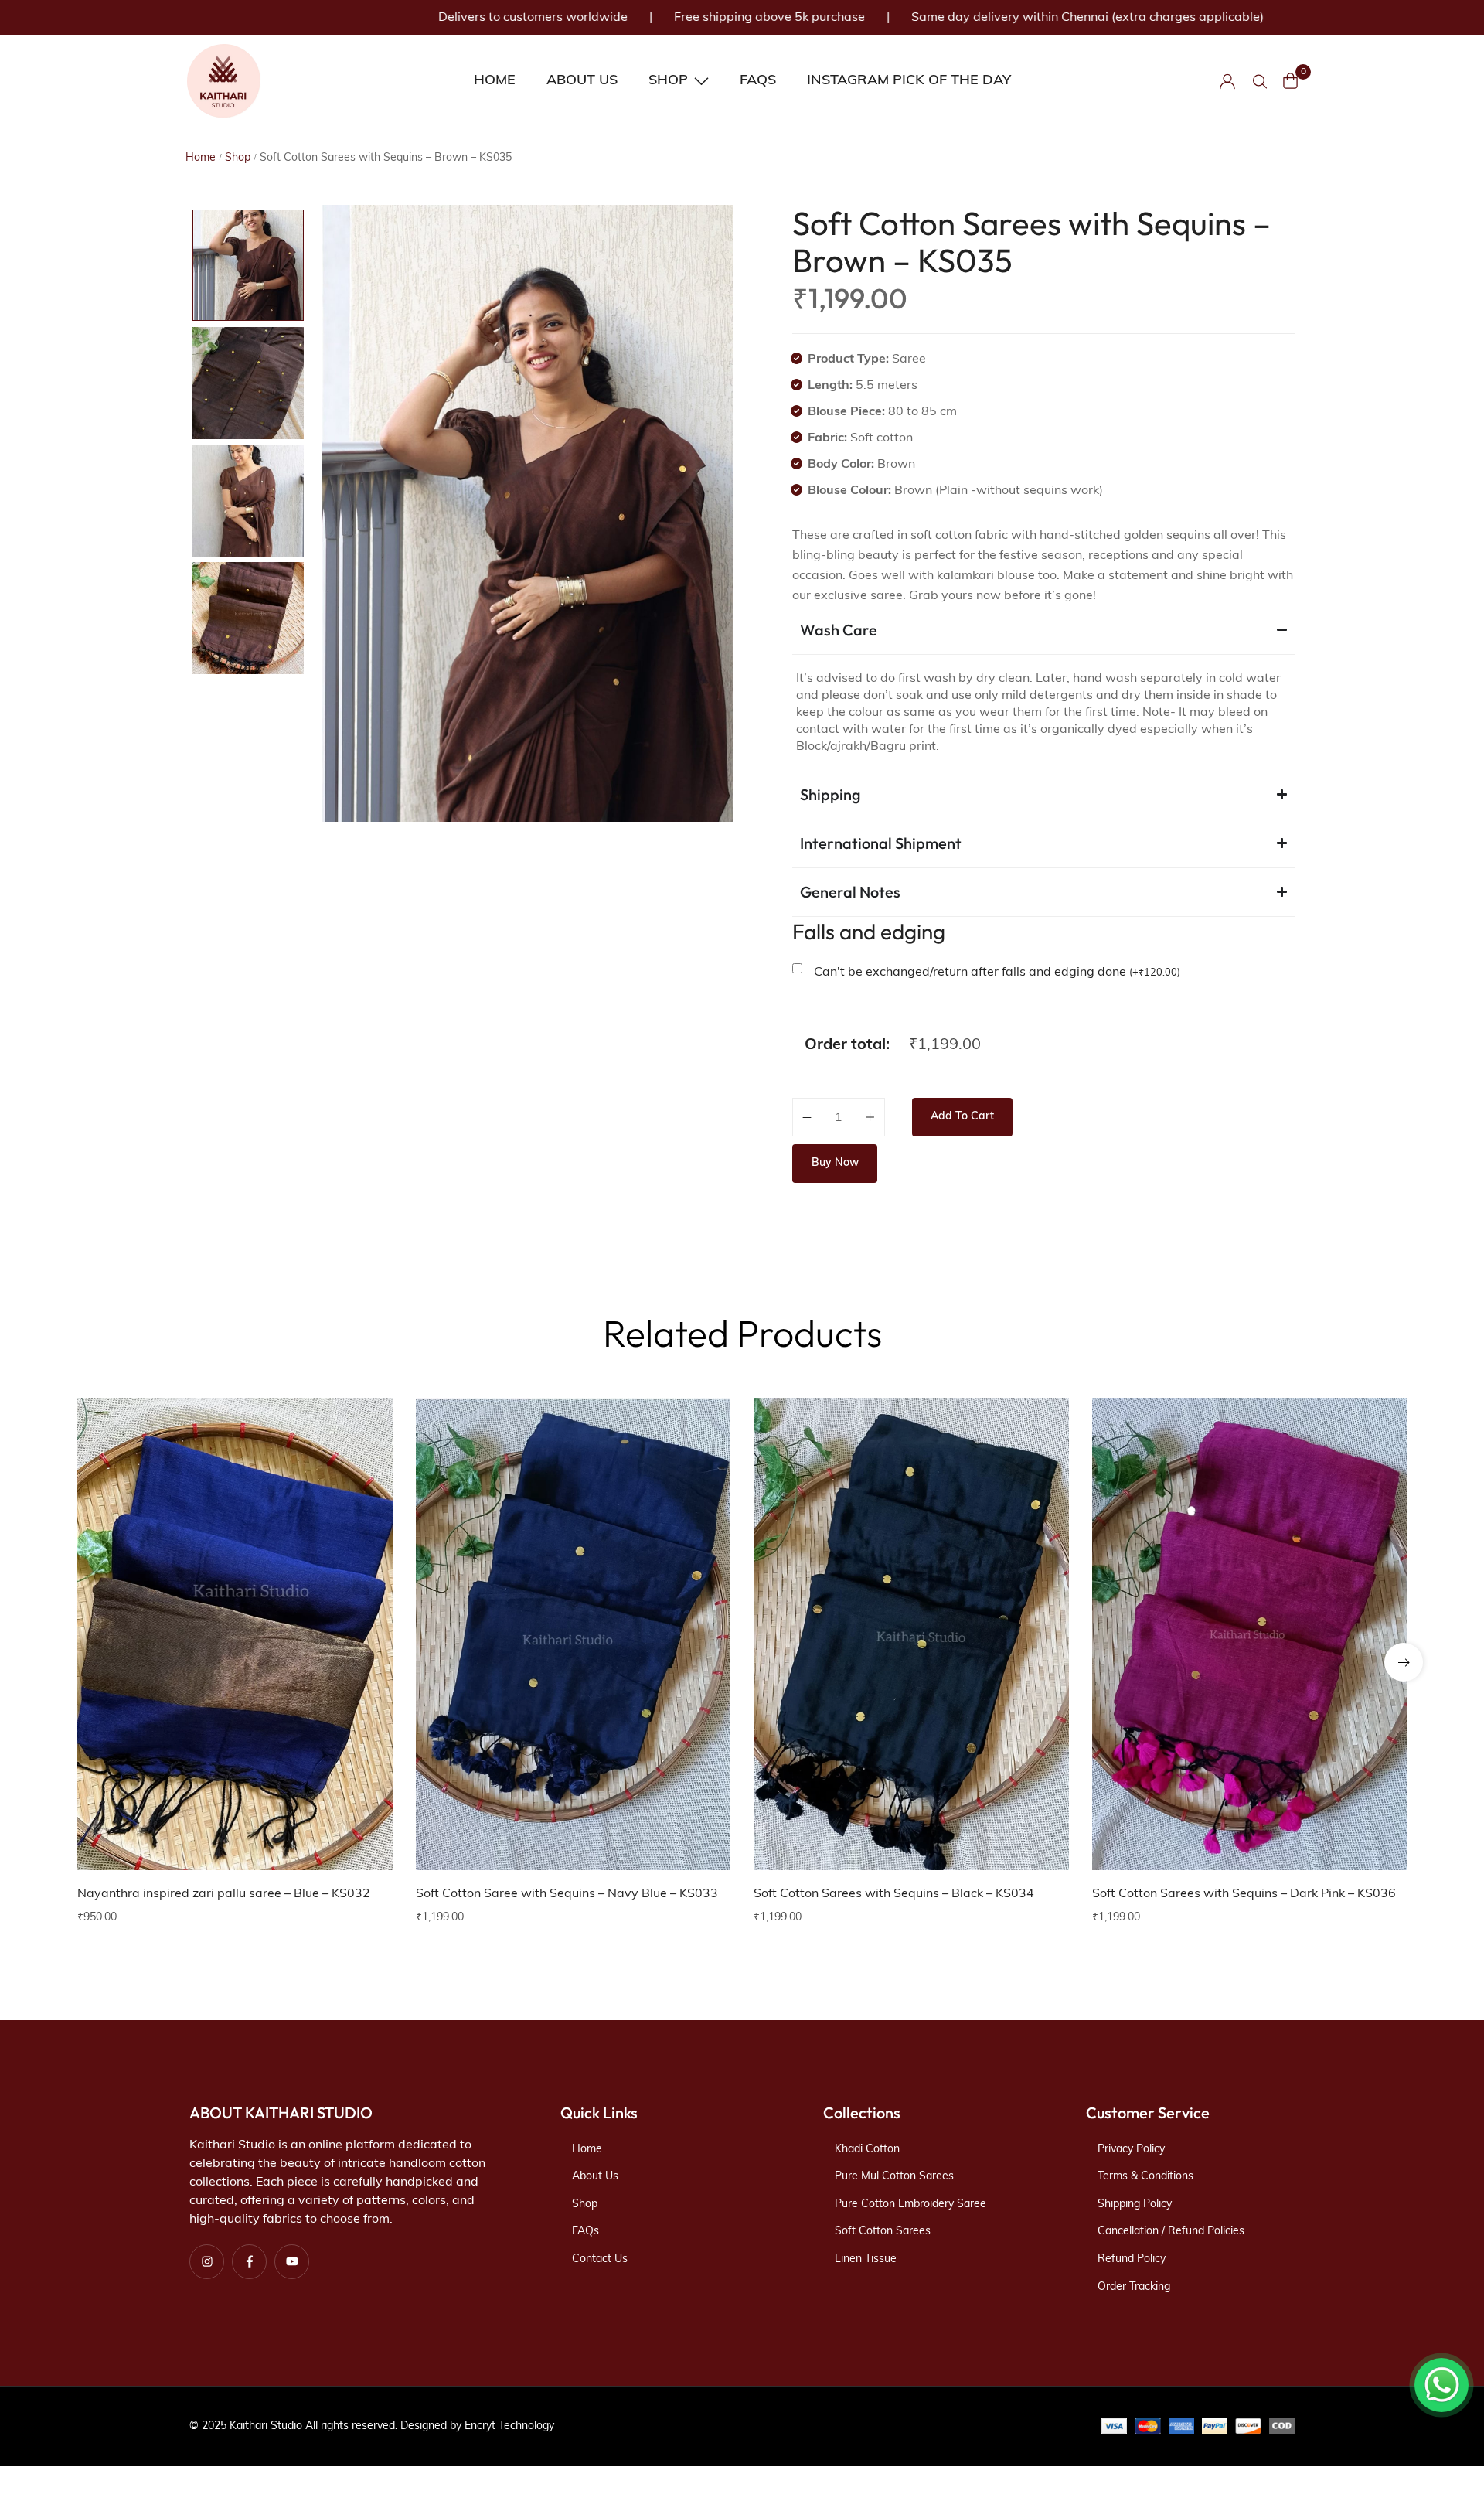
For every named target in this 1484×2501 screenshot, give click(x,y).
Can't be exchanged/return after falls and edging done (997, 973)
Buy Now (835, 1163)
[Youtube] (292, 2262)
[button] (362, 1479)
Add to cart (962, 1117)
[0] (1291, 81)
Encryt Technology (509, 2426)
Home (201, 158)
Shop (238, 158)
